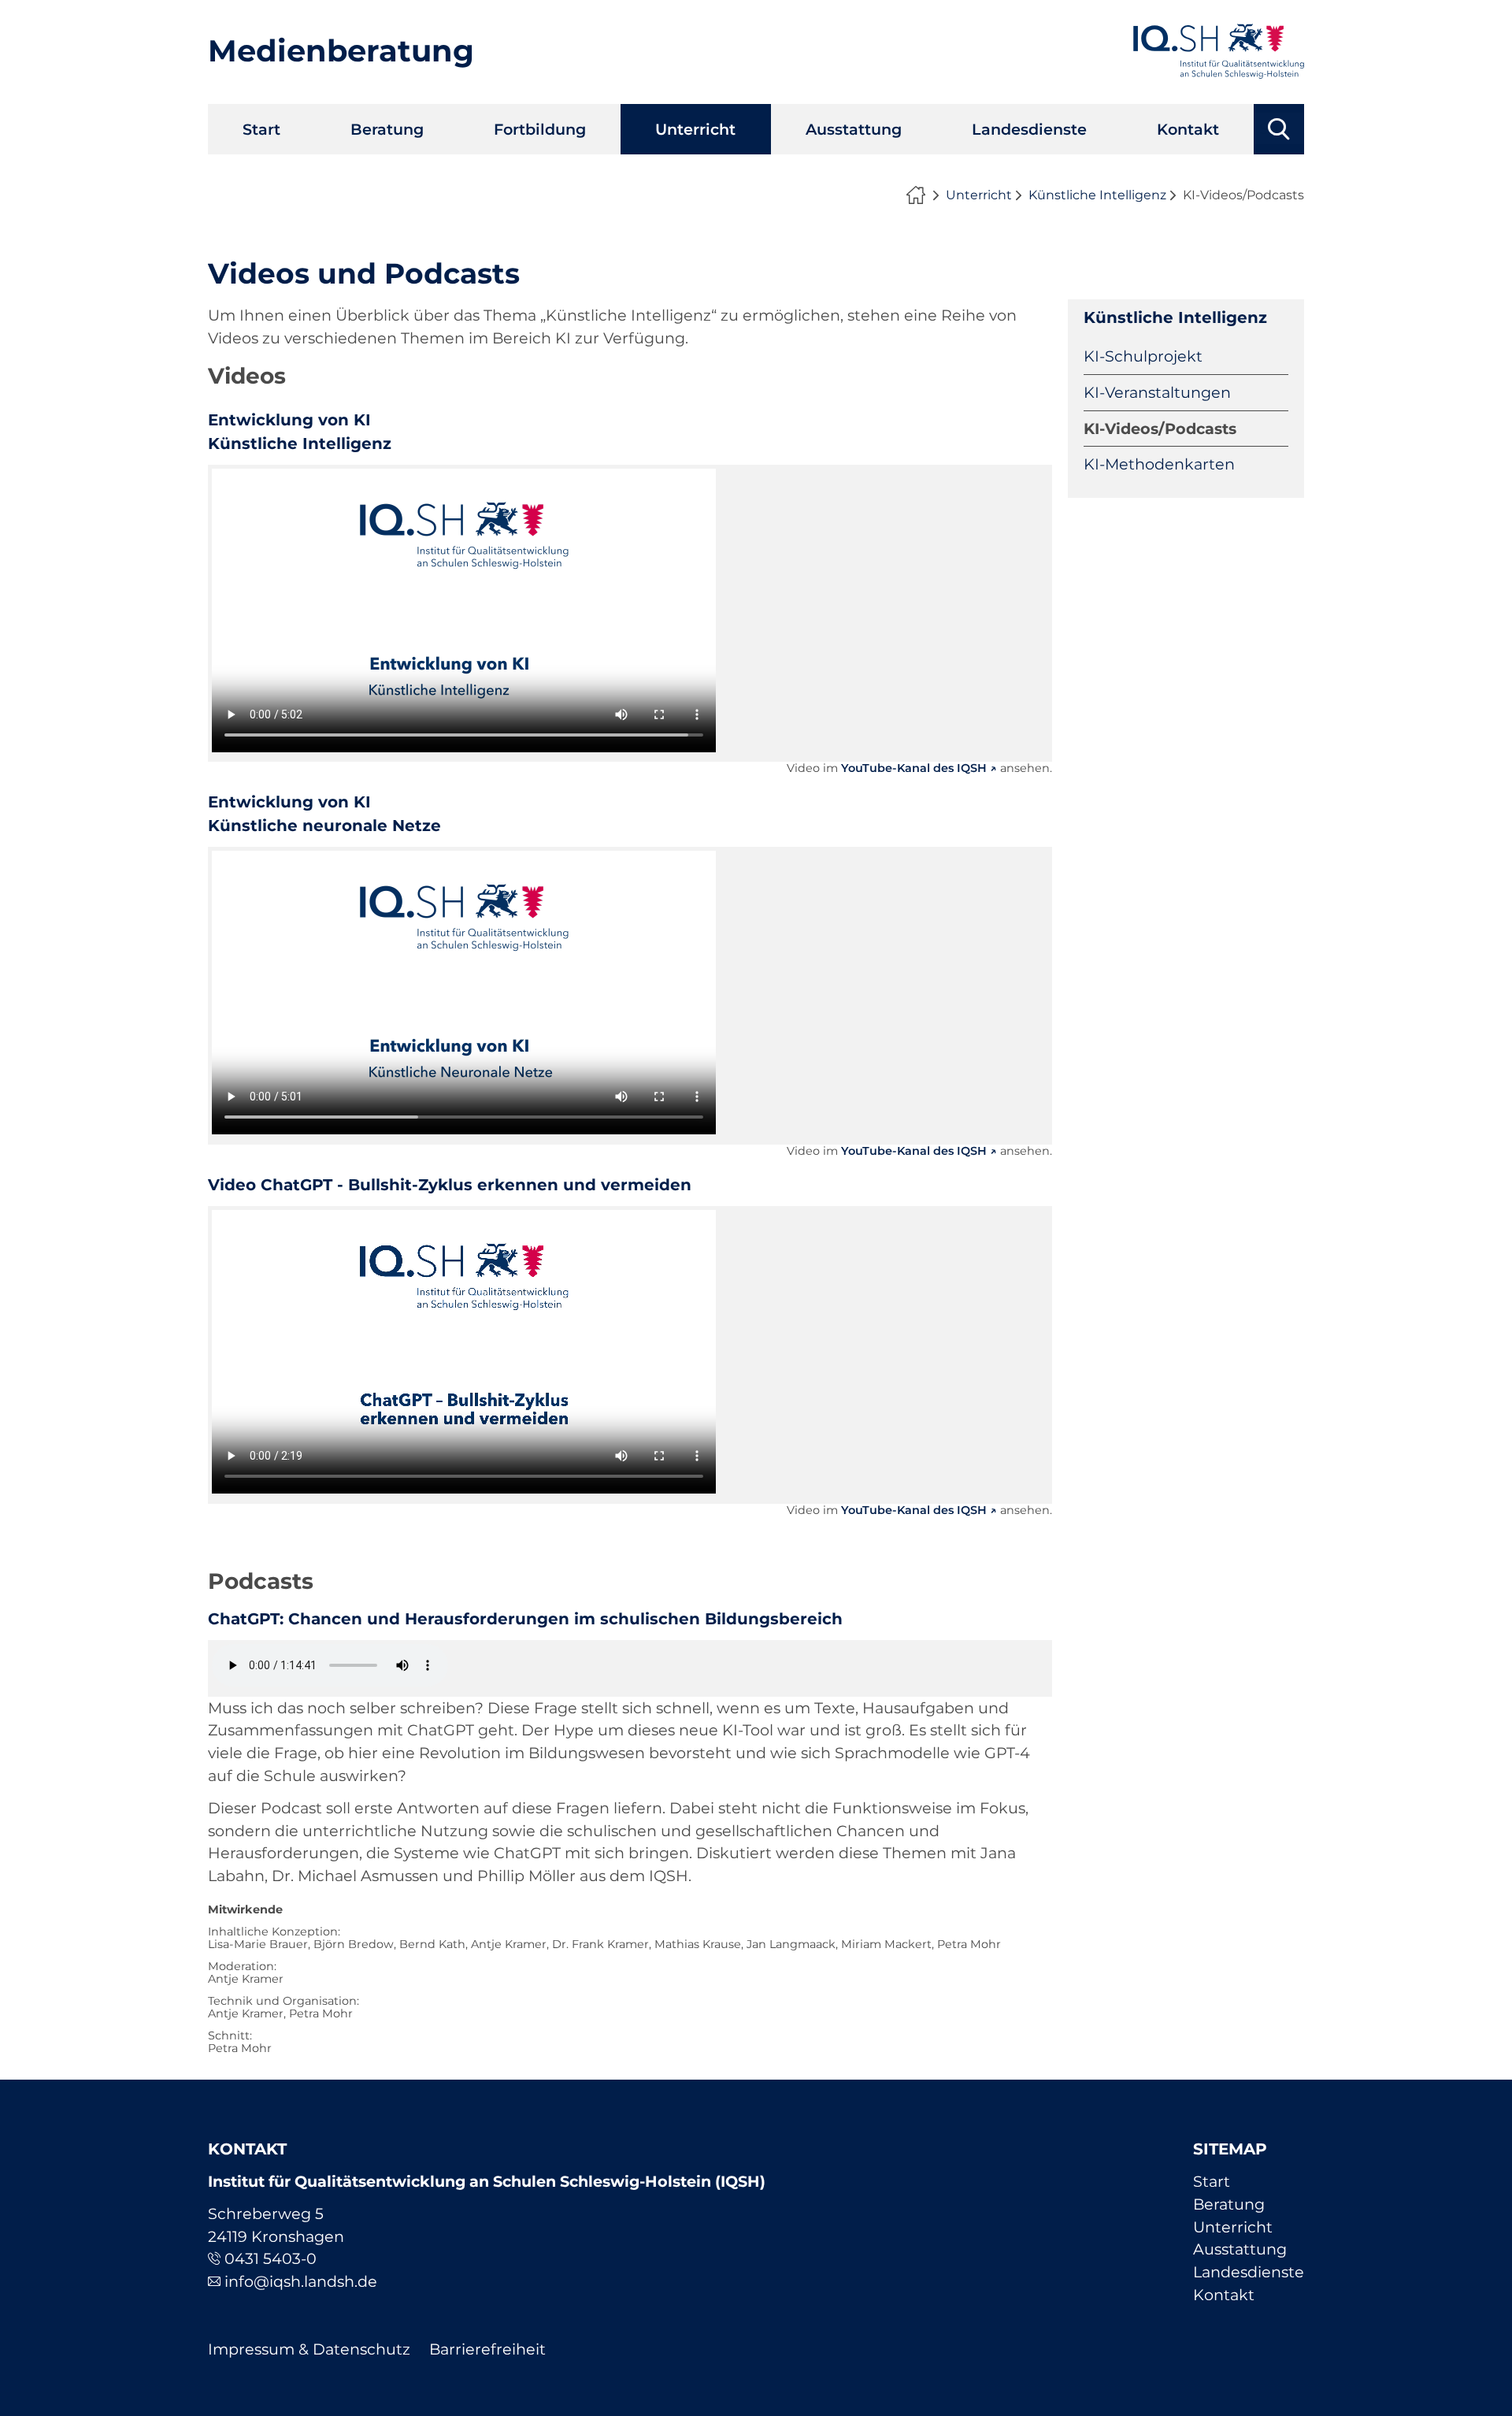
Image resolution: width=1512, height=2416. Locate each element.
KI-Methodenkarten (1159, 464)
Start (261, 129)
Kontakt (1188, 129)
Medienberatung (341, 51)
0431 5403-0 (271, 2258)
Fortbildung (540, 129)
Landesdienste (1029, 129)
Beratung (387, 129)
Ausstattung (854, 129)
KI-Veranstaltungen (1157, 392)
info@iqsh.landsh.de (301, 2281)
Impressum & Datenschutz (309, 2349)
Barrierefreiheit (487, 2349)
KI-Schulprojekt (1143, 356)
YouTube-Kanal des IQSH (914, 768)
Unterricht (695, 129)
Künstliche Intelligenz (1097, 195)
